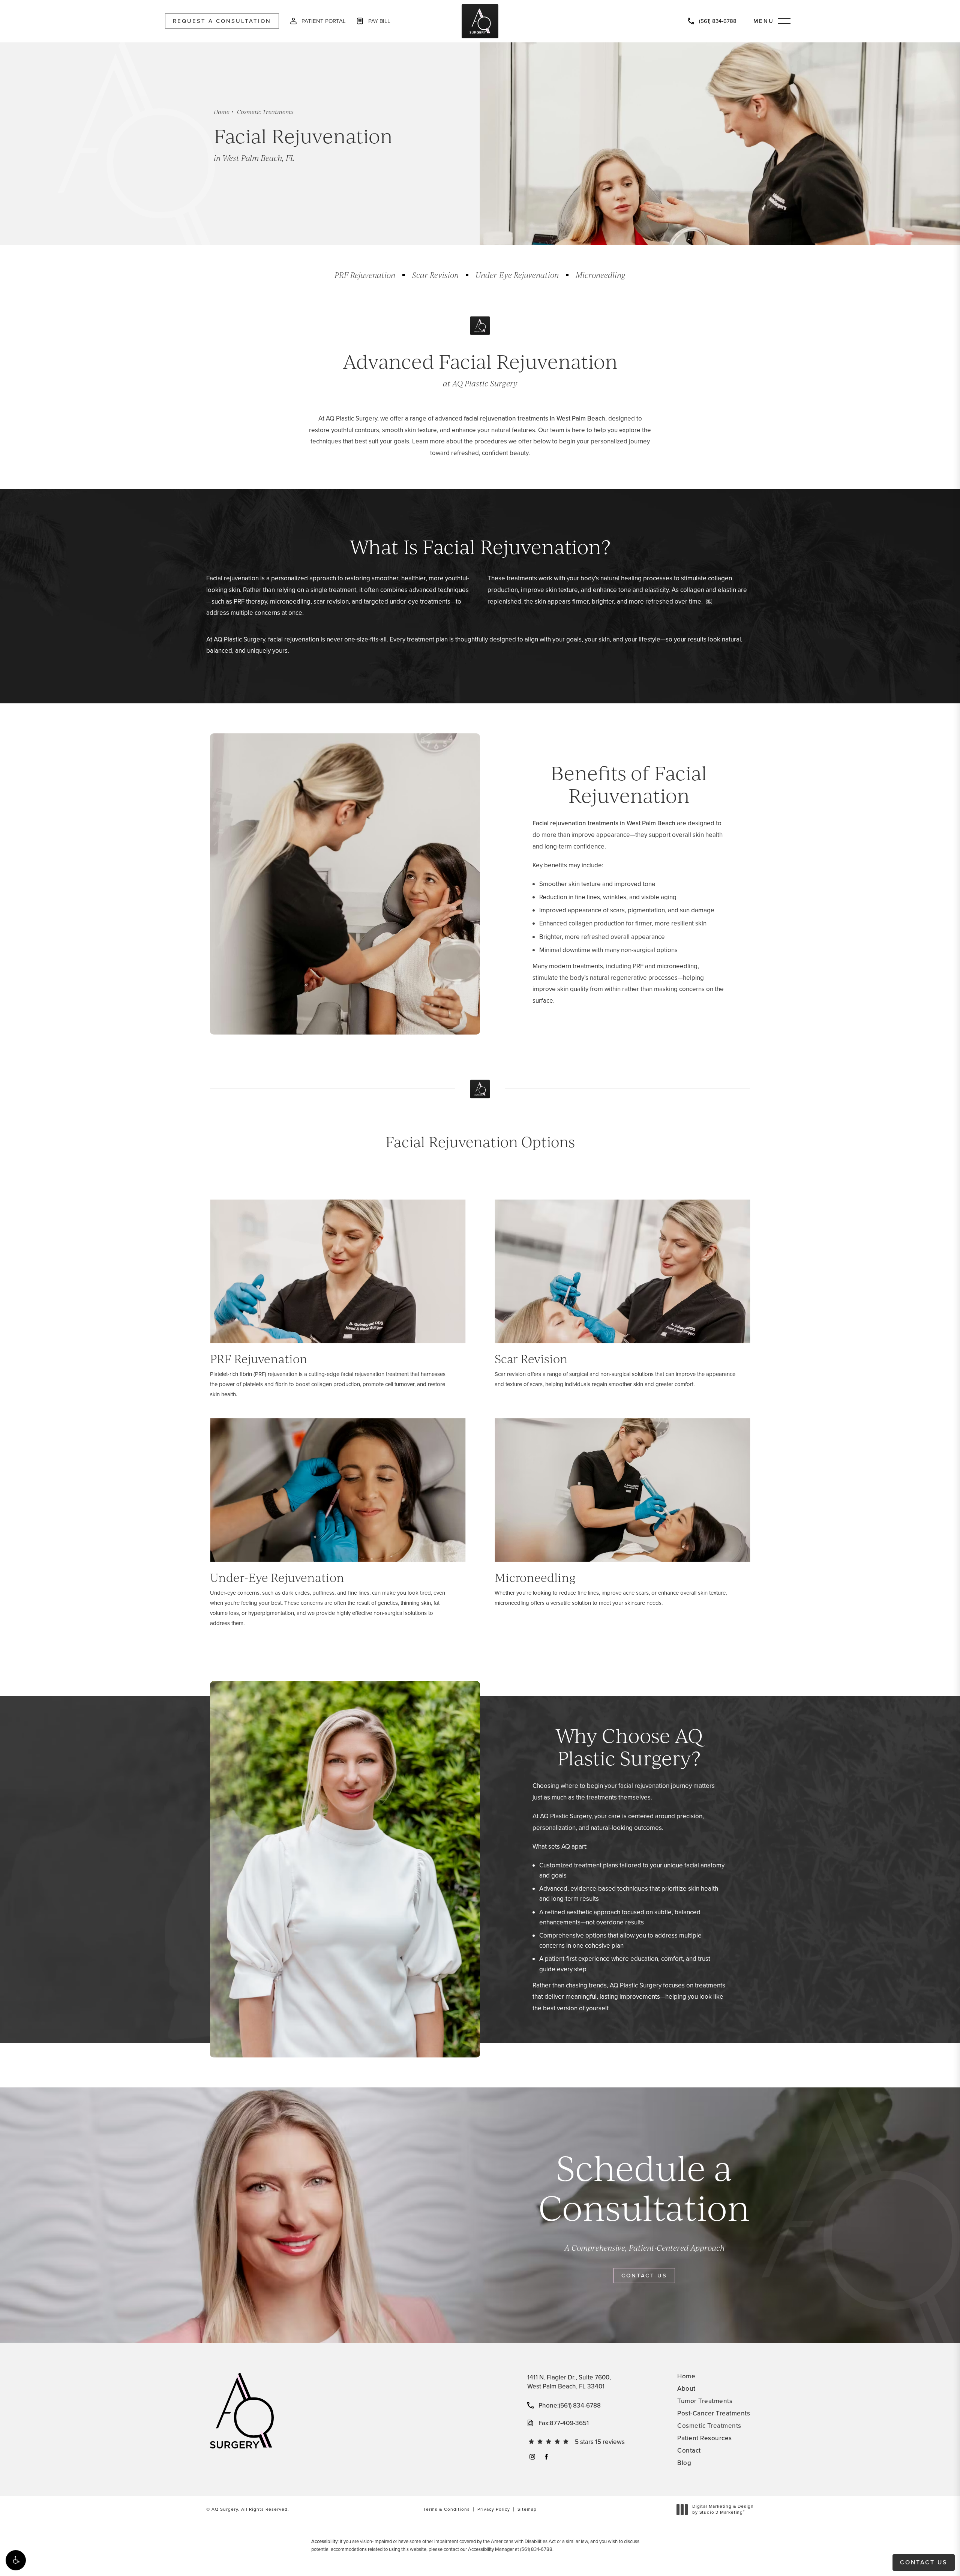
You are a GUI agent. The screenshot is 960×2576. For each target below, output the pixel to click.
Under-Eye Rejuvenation (517, 275)
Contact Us (644, 2276)
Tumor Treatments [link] (705, 2401)
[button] (16, 2560)
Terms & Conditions (447, 2509)
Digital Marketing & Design (723, 2509)
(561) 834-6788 (536, 2549)
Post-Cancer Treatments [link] (714, 2413)
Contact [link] (689, 2451)
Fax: (564, 2423)
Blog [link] (684, 2463)
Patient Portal (323, 21)
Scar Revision (435, 275)
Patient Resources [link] (705, 2438)
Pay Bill (379, 21)
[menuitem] (532, 2457)
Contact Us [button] (924, 2562)
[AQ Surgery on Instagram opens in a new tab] (532, 2457)
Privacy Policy (494, 2509)
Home (222, 112)
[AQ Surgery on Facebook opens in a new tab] (546, 2457)
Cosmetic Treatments (265, 112)
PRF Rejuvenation (365, 275)
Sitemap (527, 2509)
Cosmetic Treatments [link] (709, 2426)
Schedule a (644, 2188)
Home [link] (686, 2376)
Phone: (570, 2406)
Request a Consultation (222, 21)
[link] (712, 21)
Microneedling (601, 275)
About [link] (686, 2389)
